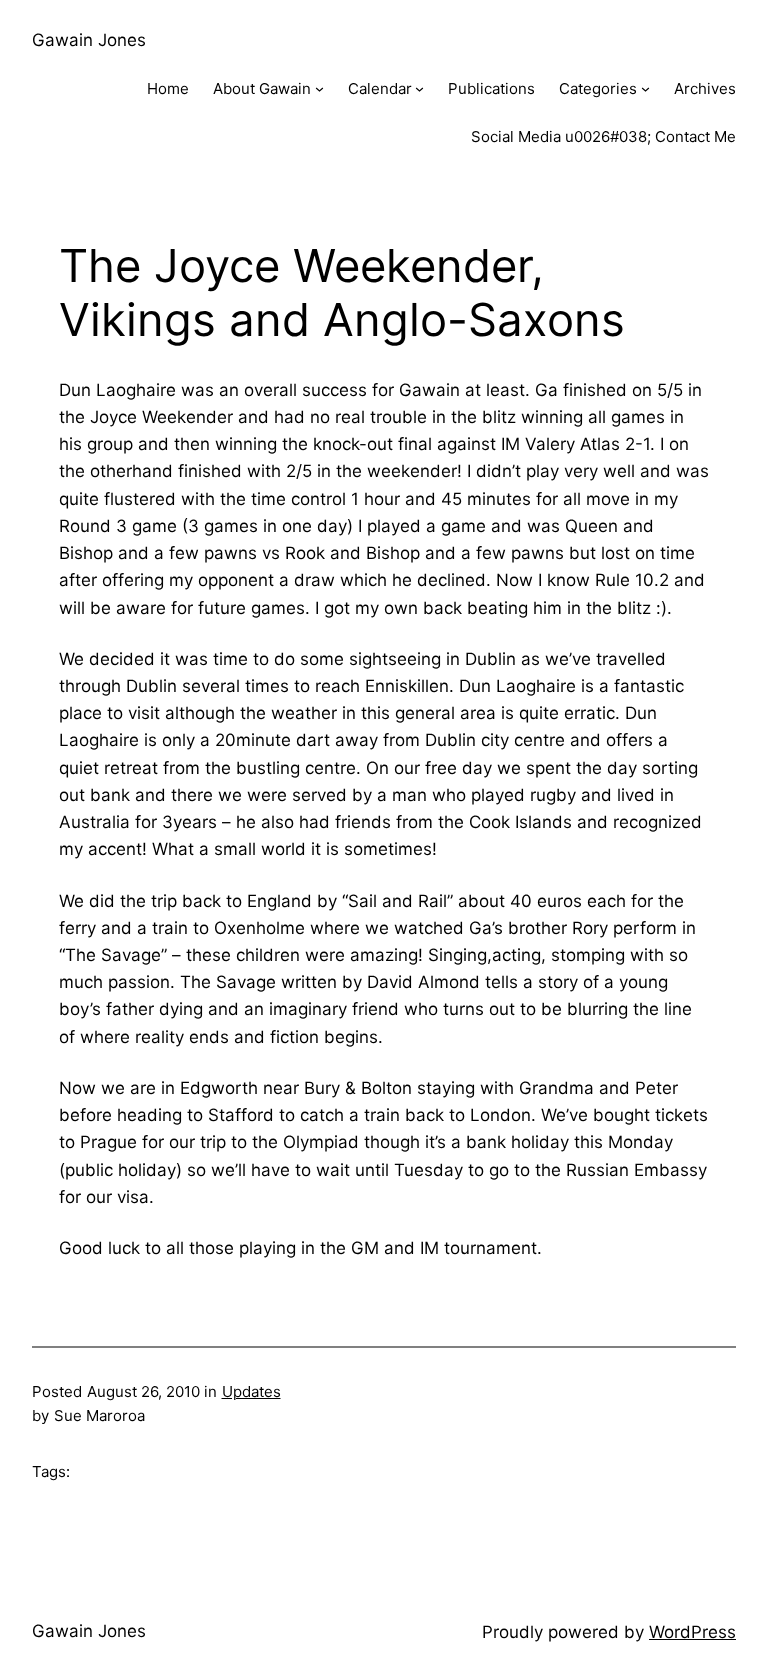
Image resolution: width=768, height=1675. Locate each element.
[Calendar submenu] (419, 88)
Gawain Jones (89, 40)
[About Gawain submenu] (319, 88)
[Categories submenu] (645, 88)
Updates (251, 1391)
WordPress (692, 1632)
